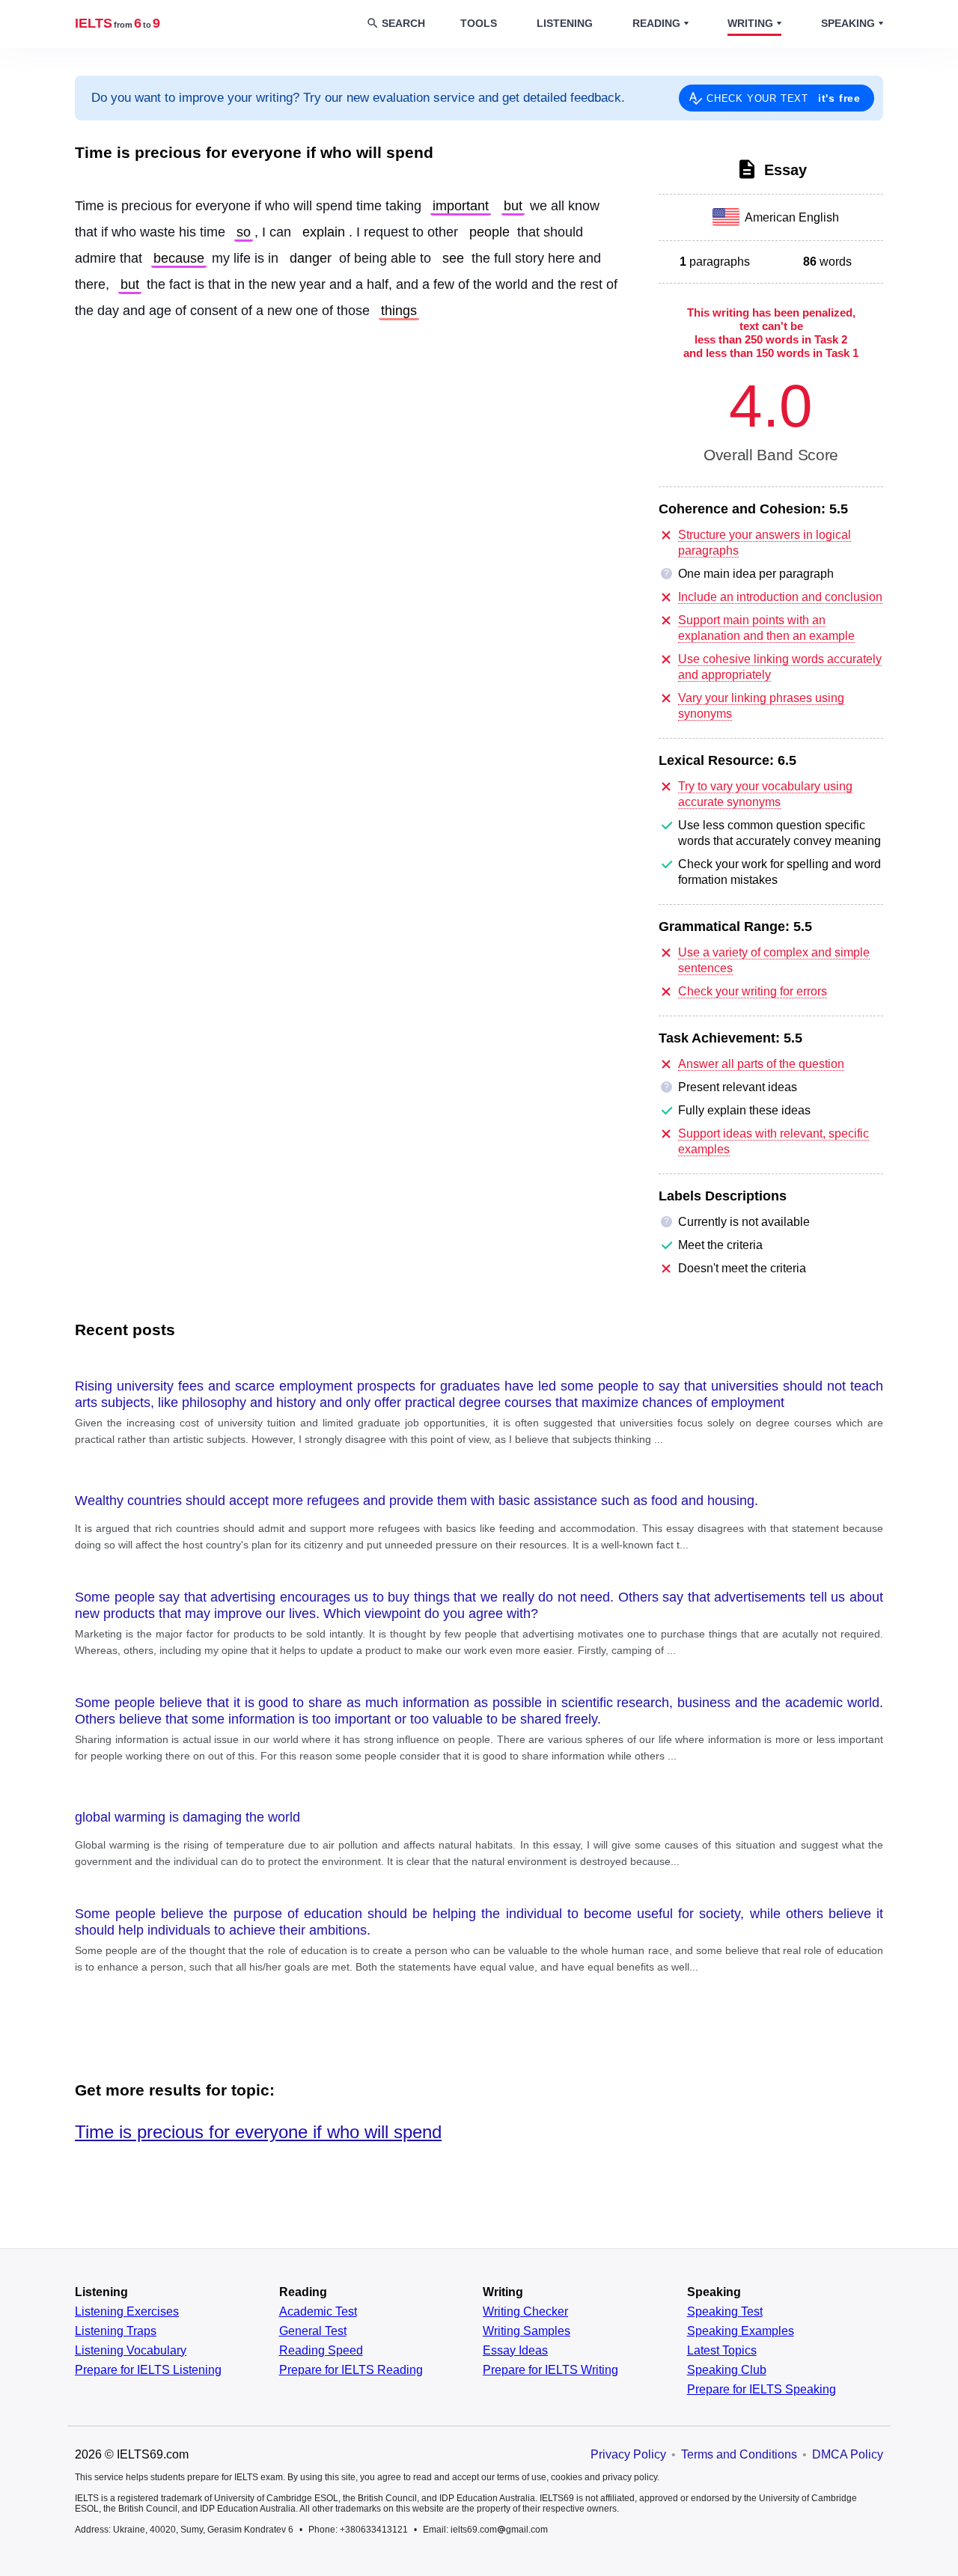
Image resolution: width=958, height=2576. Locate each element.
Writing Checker (525, 2312)
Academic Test (318, 2312)
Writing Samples (527, 2331)
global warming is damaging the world (187, 1817)
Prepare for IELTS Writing (550, 2370)
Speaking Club (727, 2370)
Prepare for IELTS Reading (351, 2370)
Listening (565, 23)
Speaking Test (725, 2312)
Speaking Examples (741, 2331)
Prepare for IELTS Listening (148, 2370)
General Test (313, 2331)
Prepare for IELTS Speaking (762, 2390)
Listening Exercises (127, 2312)
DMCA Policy (848, 2454)
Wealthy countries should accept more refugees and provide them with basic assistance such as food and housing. (417, 1501)
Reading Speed (321, 2351)
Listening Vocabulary (131, 2351)
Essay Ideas (515, 2351)
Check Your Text (784, 98)
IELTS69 (118, 23)
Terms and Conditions (739, 2454)
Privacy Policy (628, 2454)
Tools (479, 23)
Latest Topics (722, 2351)
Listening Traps (116, 2331)
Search (403, 23)
